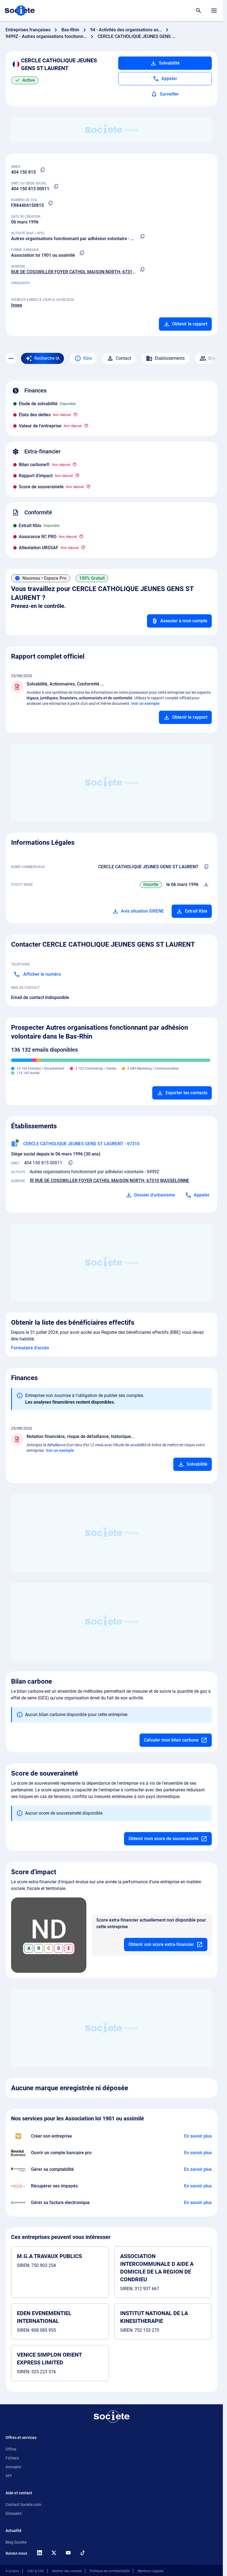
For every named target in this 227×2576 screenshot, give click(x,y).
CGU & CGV (36, 2571)
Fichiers (12, 2458)
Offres (11, 2449)
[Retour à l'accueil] (112, 2416)
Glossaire (14, 2513)
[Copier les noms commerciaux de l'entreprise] (206, 867)
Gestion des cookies (67, 2571)
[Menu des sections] (11, 358)
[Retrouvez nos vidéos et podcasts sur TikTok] (82, 2553)
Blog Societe (16, 2542)
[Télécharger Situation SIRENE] (206, 885)
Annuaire (13, 2467)
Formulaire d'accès (30, 1348)
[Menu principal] (214, 11)
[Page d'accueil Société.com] (20, 11)
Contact (123, 358)
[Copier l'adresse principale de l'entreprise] (142, 270)
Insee (17, 305)
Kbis (88, 358)
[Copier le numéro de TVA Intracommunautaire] (50, 203)
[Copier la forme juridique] (82, 253)
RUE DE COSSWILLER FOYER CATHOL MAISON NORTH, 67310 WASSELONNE (88, 272)
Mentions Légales (151, 2571)
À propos (12, 2571)
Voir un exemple (145, 703)
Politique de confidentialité (110, 2571)
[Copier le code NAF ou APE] (142, 237)
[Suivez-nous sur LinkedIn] (39, 2553)
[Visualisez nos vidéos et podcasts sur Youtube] (68, 2553)
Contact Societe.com (23, 2505)
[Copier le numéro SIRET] (56, 187)
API (9, 2476)
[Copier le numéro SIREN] (42, 170)
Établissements (170, 358)
